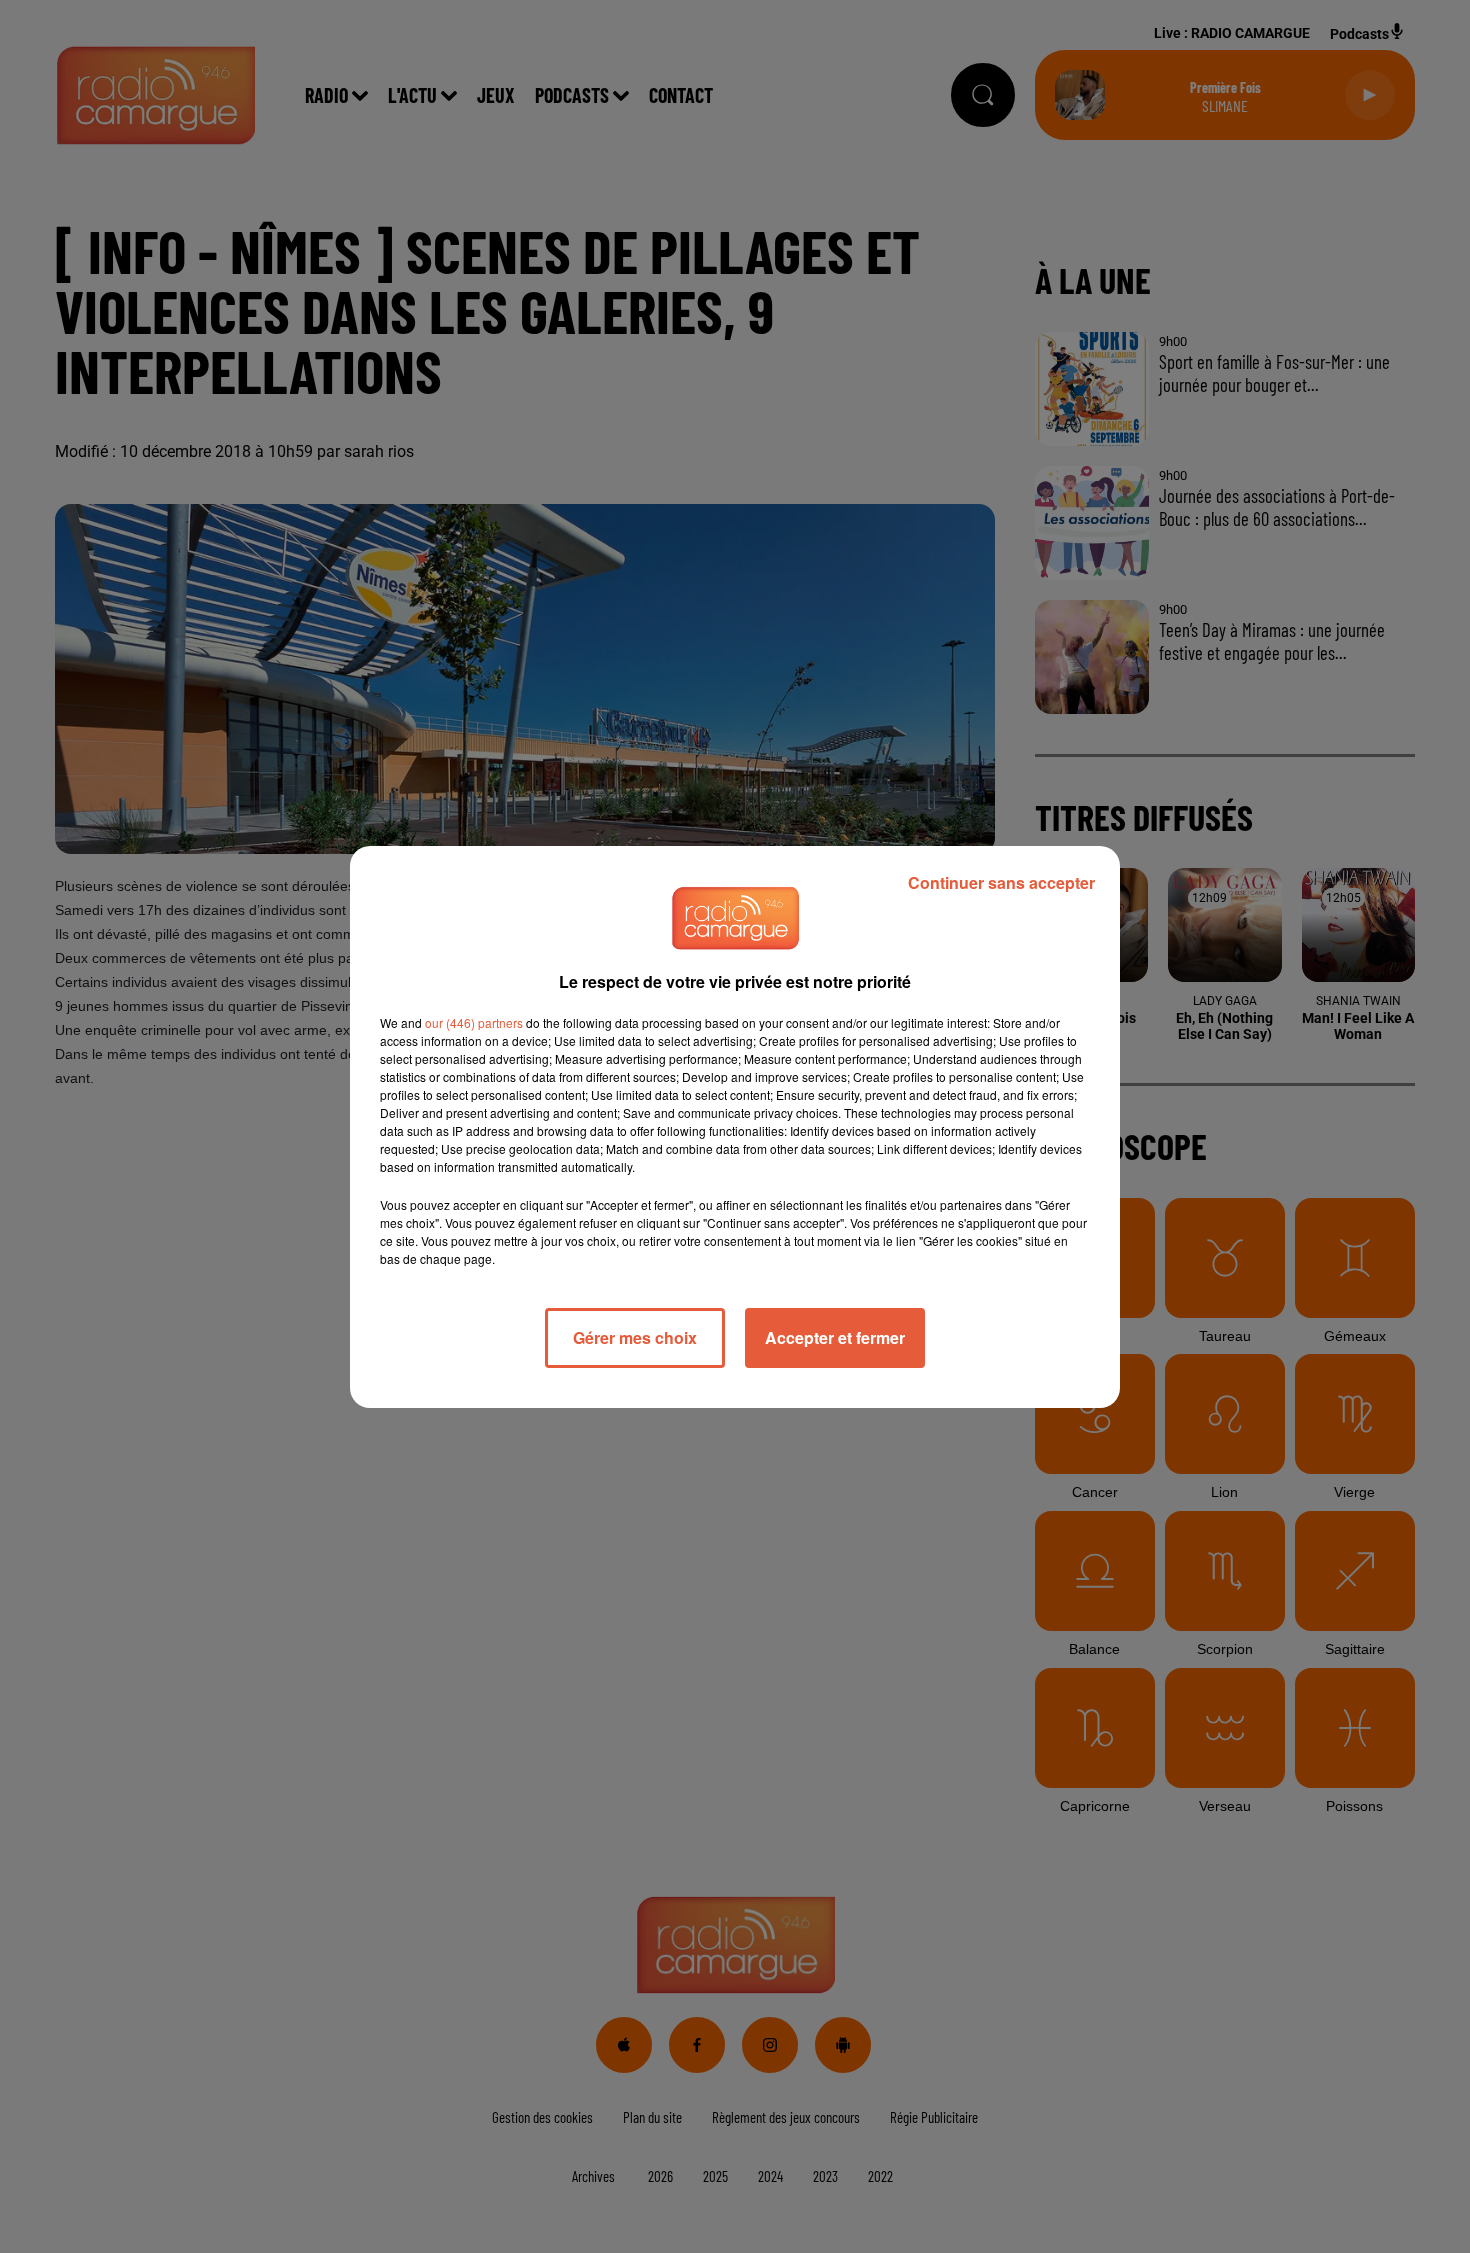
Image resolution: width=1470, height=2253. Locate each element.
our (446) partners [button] (474, 1022)
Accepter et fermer (835, 1337)
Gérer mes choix (635, 1337)
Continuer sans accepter (1001, 882)
